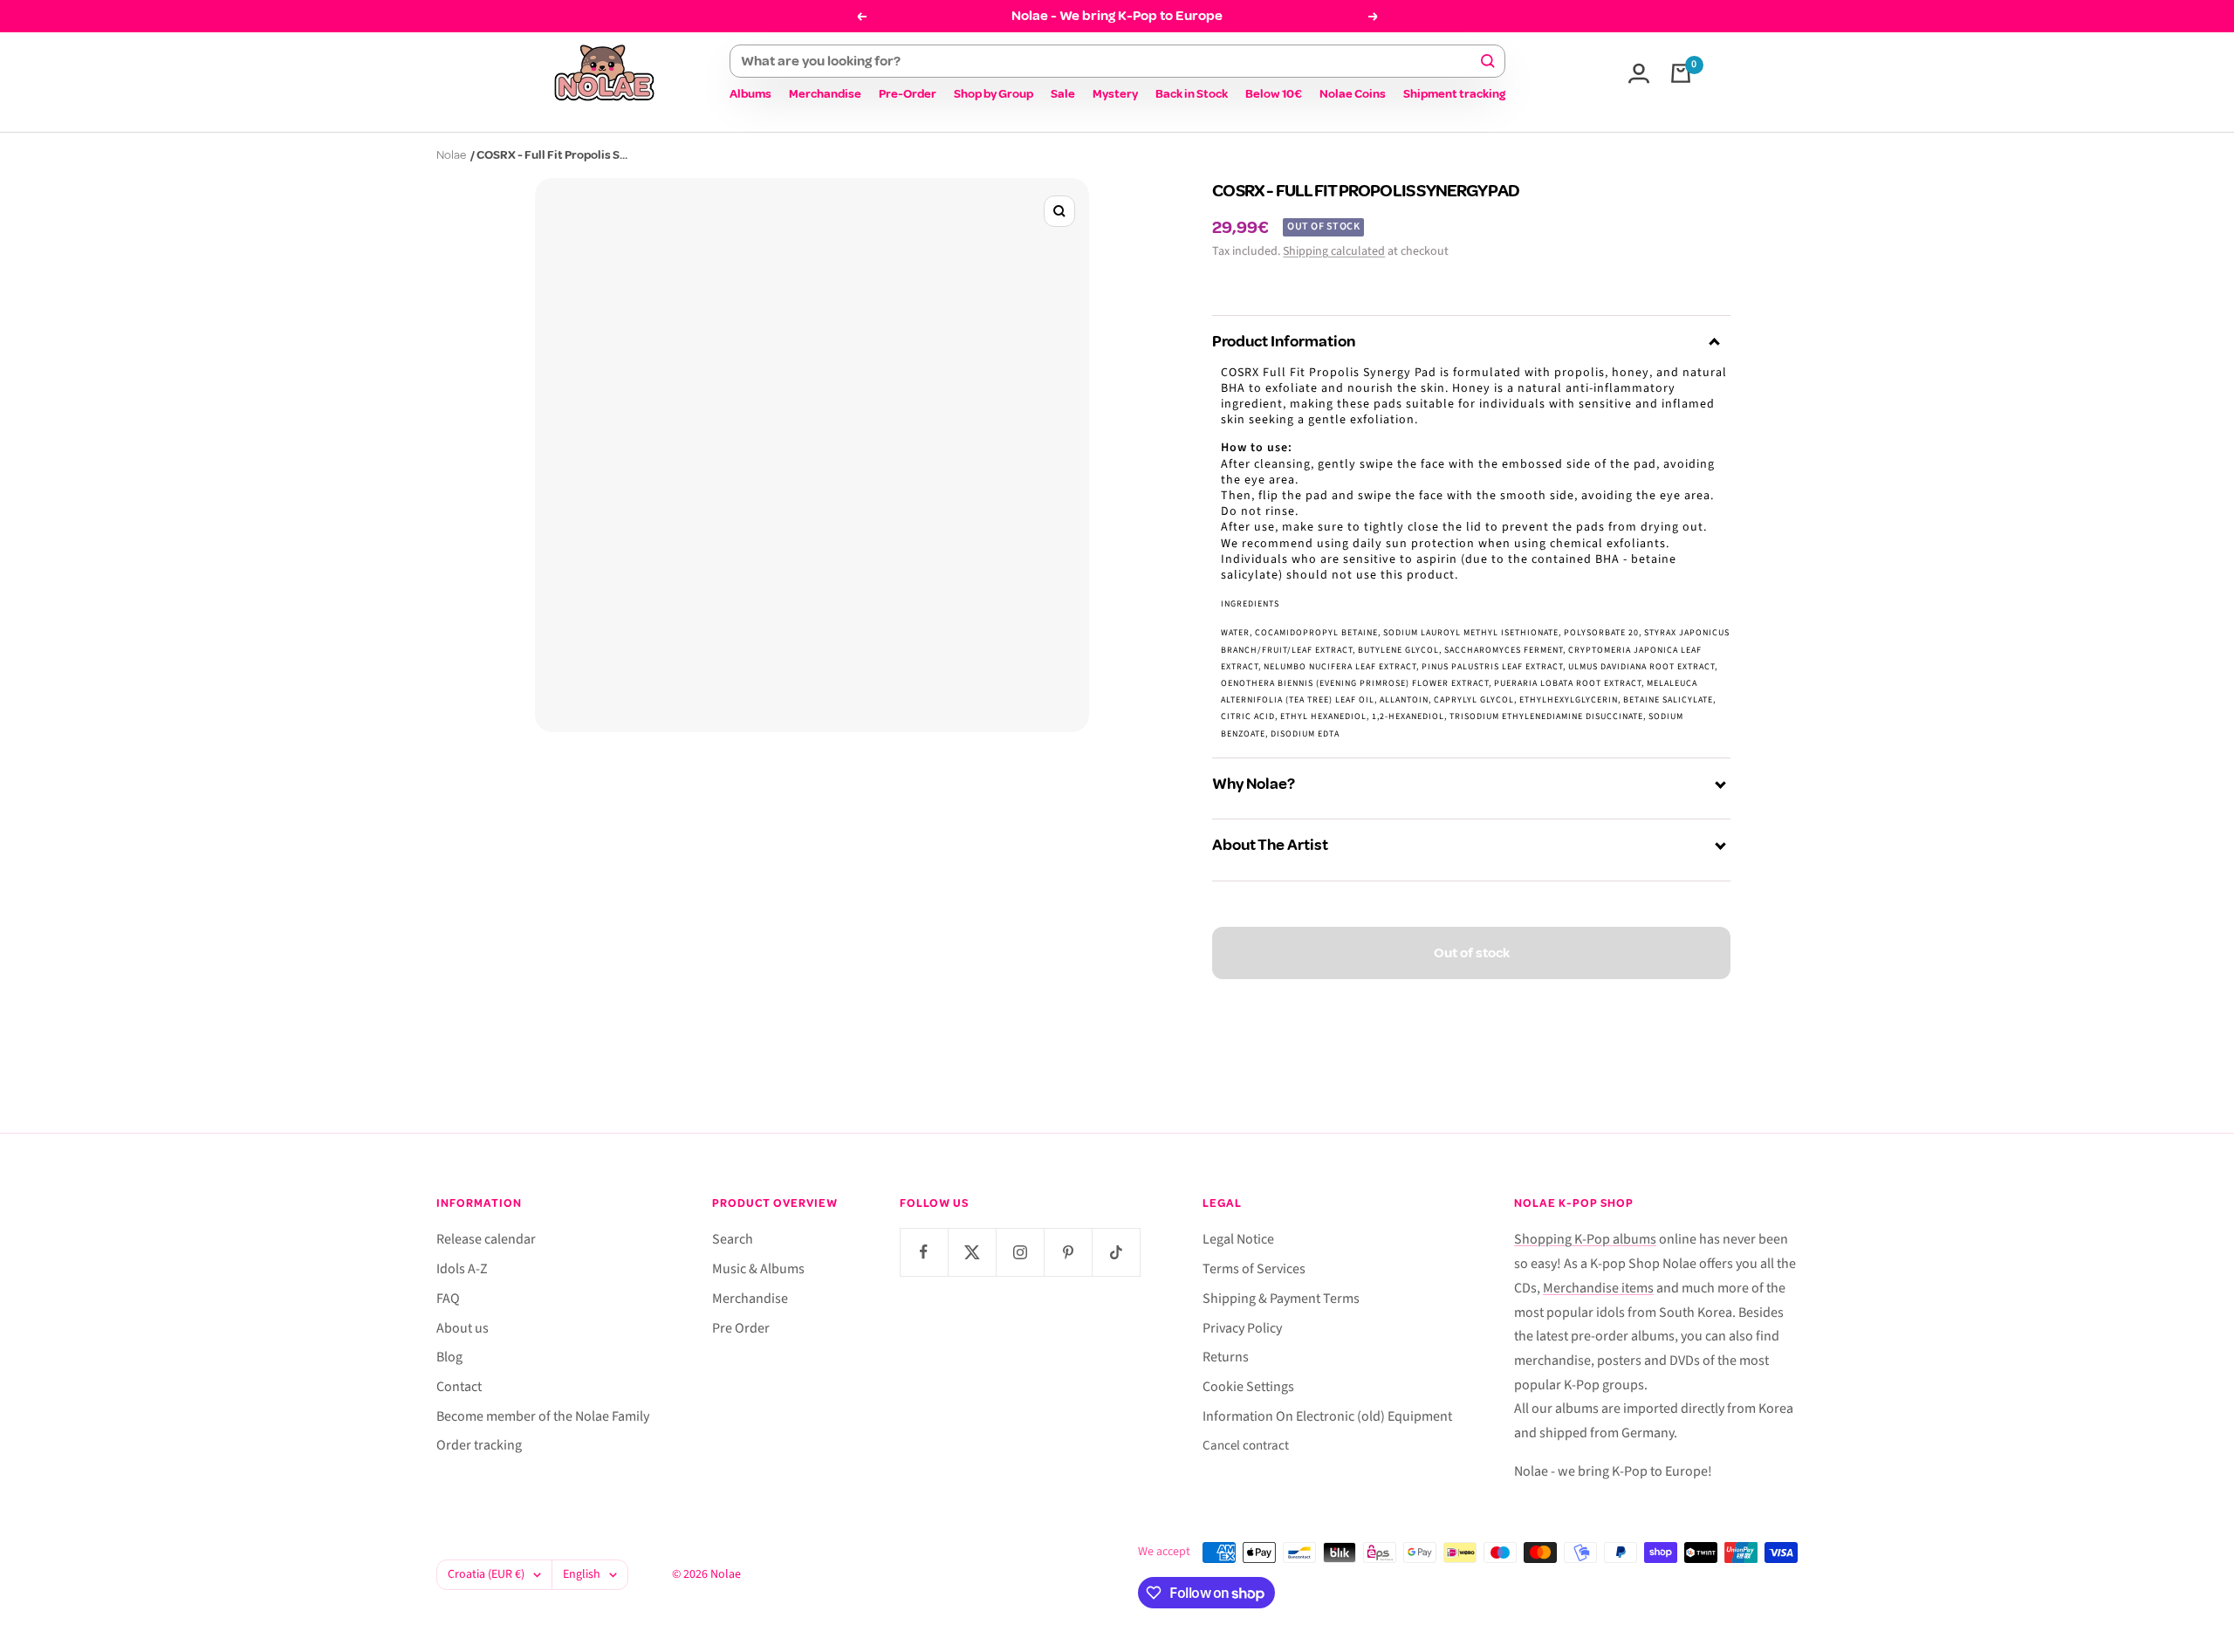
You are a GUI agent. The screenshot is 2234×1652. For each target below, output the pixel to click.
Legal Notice (1238, 1239)
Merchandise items (1598, 1288)
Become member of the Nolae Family (543, 1416)
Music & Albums (758, 1269)
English (582, 1574)
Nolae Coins (1353, 94)
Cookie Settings (1248, 1387)
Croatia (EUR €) (486, 1574)
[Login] (1639, 73)
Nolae (451, 155)
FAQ (448, 1299)
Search (733, 1239)
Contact (459, 1387)
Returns (1226, 1357)
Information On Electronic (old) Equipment (1327, 1416)
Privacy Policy (1242, 1328)
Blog (449, 1357)
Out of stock (1472, 953)
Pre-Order (908, 94)
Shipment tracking (1454, 94)
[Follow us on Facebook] (924, 1252)
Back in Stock (1192, 94)
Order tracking (479, 1445)
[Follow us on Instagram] (1020, 1252)
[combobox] (1110, 61)
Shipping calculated (1334, 251)
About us (463, 1328)
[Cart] (1681, 73)
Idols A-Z (462, 1269)
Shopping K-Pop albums (1585, 1239)
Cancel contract (1246, 1446)
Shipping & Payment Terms (1281, 1299)
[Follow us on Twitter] (972, 1252)
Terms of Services (1254, 1269)
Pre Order (741, 1328)
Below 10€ (1274, 94)
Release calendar (486, 1239)
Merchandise (825, 94)
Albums (750, 94)
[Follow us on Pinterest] (1068, 1252)
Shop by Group (994, 94)
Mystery (1115, 94)
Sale (1063, 94)
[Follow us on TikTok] (1116, 1252)
